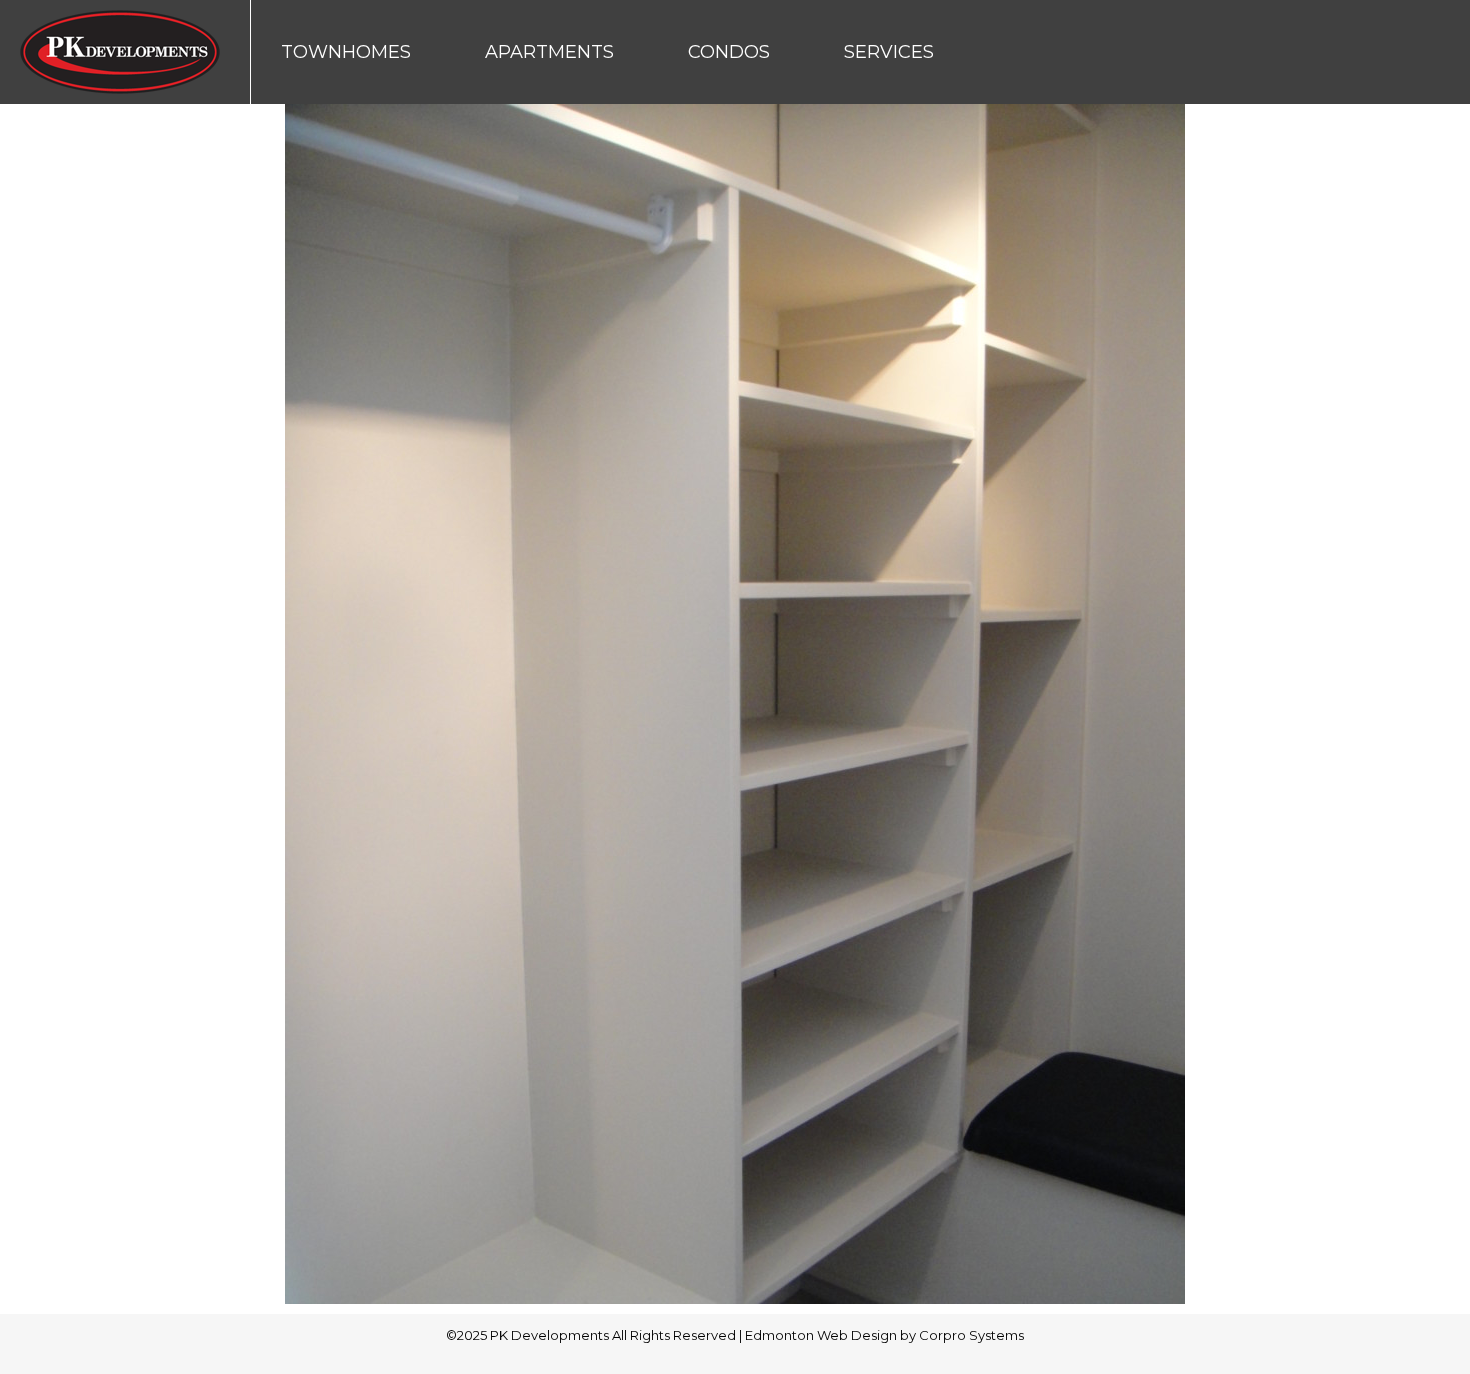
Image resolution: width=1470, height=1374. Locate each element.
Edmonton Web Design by (832, 1335)
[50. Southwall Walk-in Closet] (735, 704)
